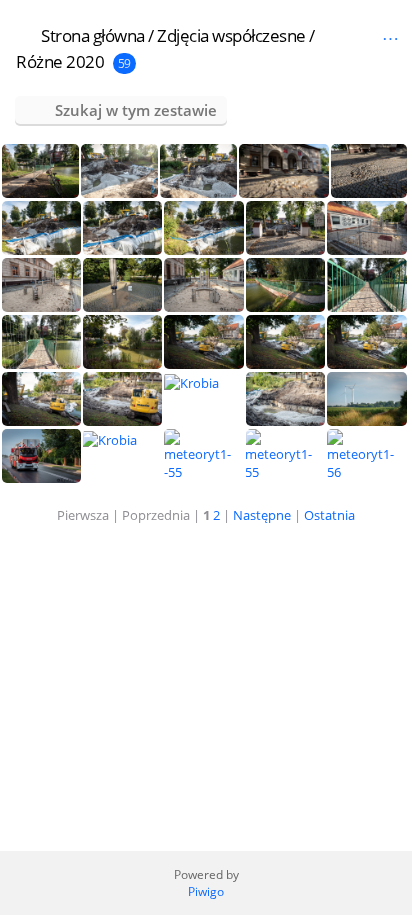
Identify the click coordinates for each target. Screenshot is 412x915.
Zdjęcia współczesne (231, 35)
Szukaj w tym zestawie (136, 110)
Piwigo (206, 891)
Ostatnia (329, 515)
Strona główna (93, 35)
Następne (262, 515)
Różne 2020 (60, 61)
